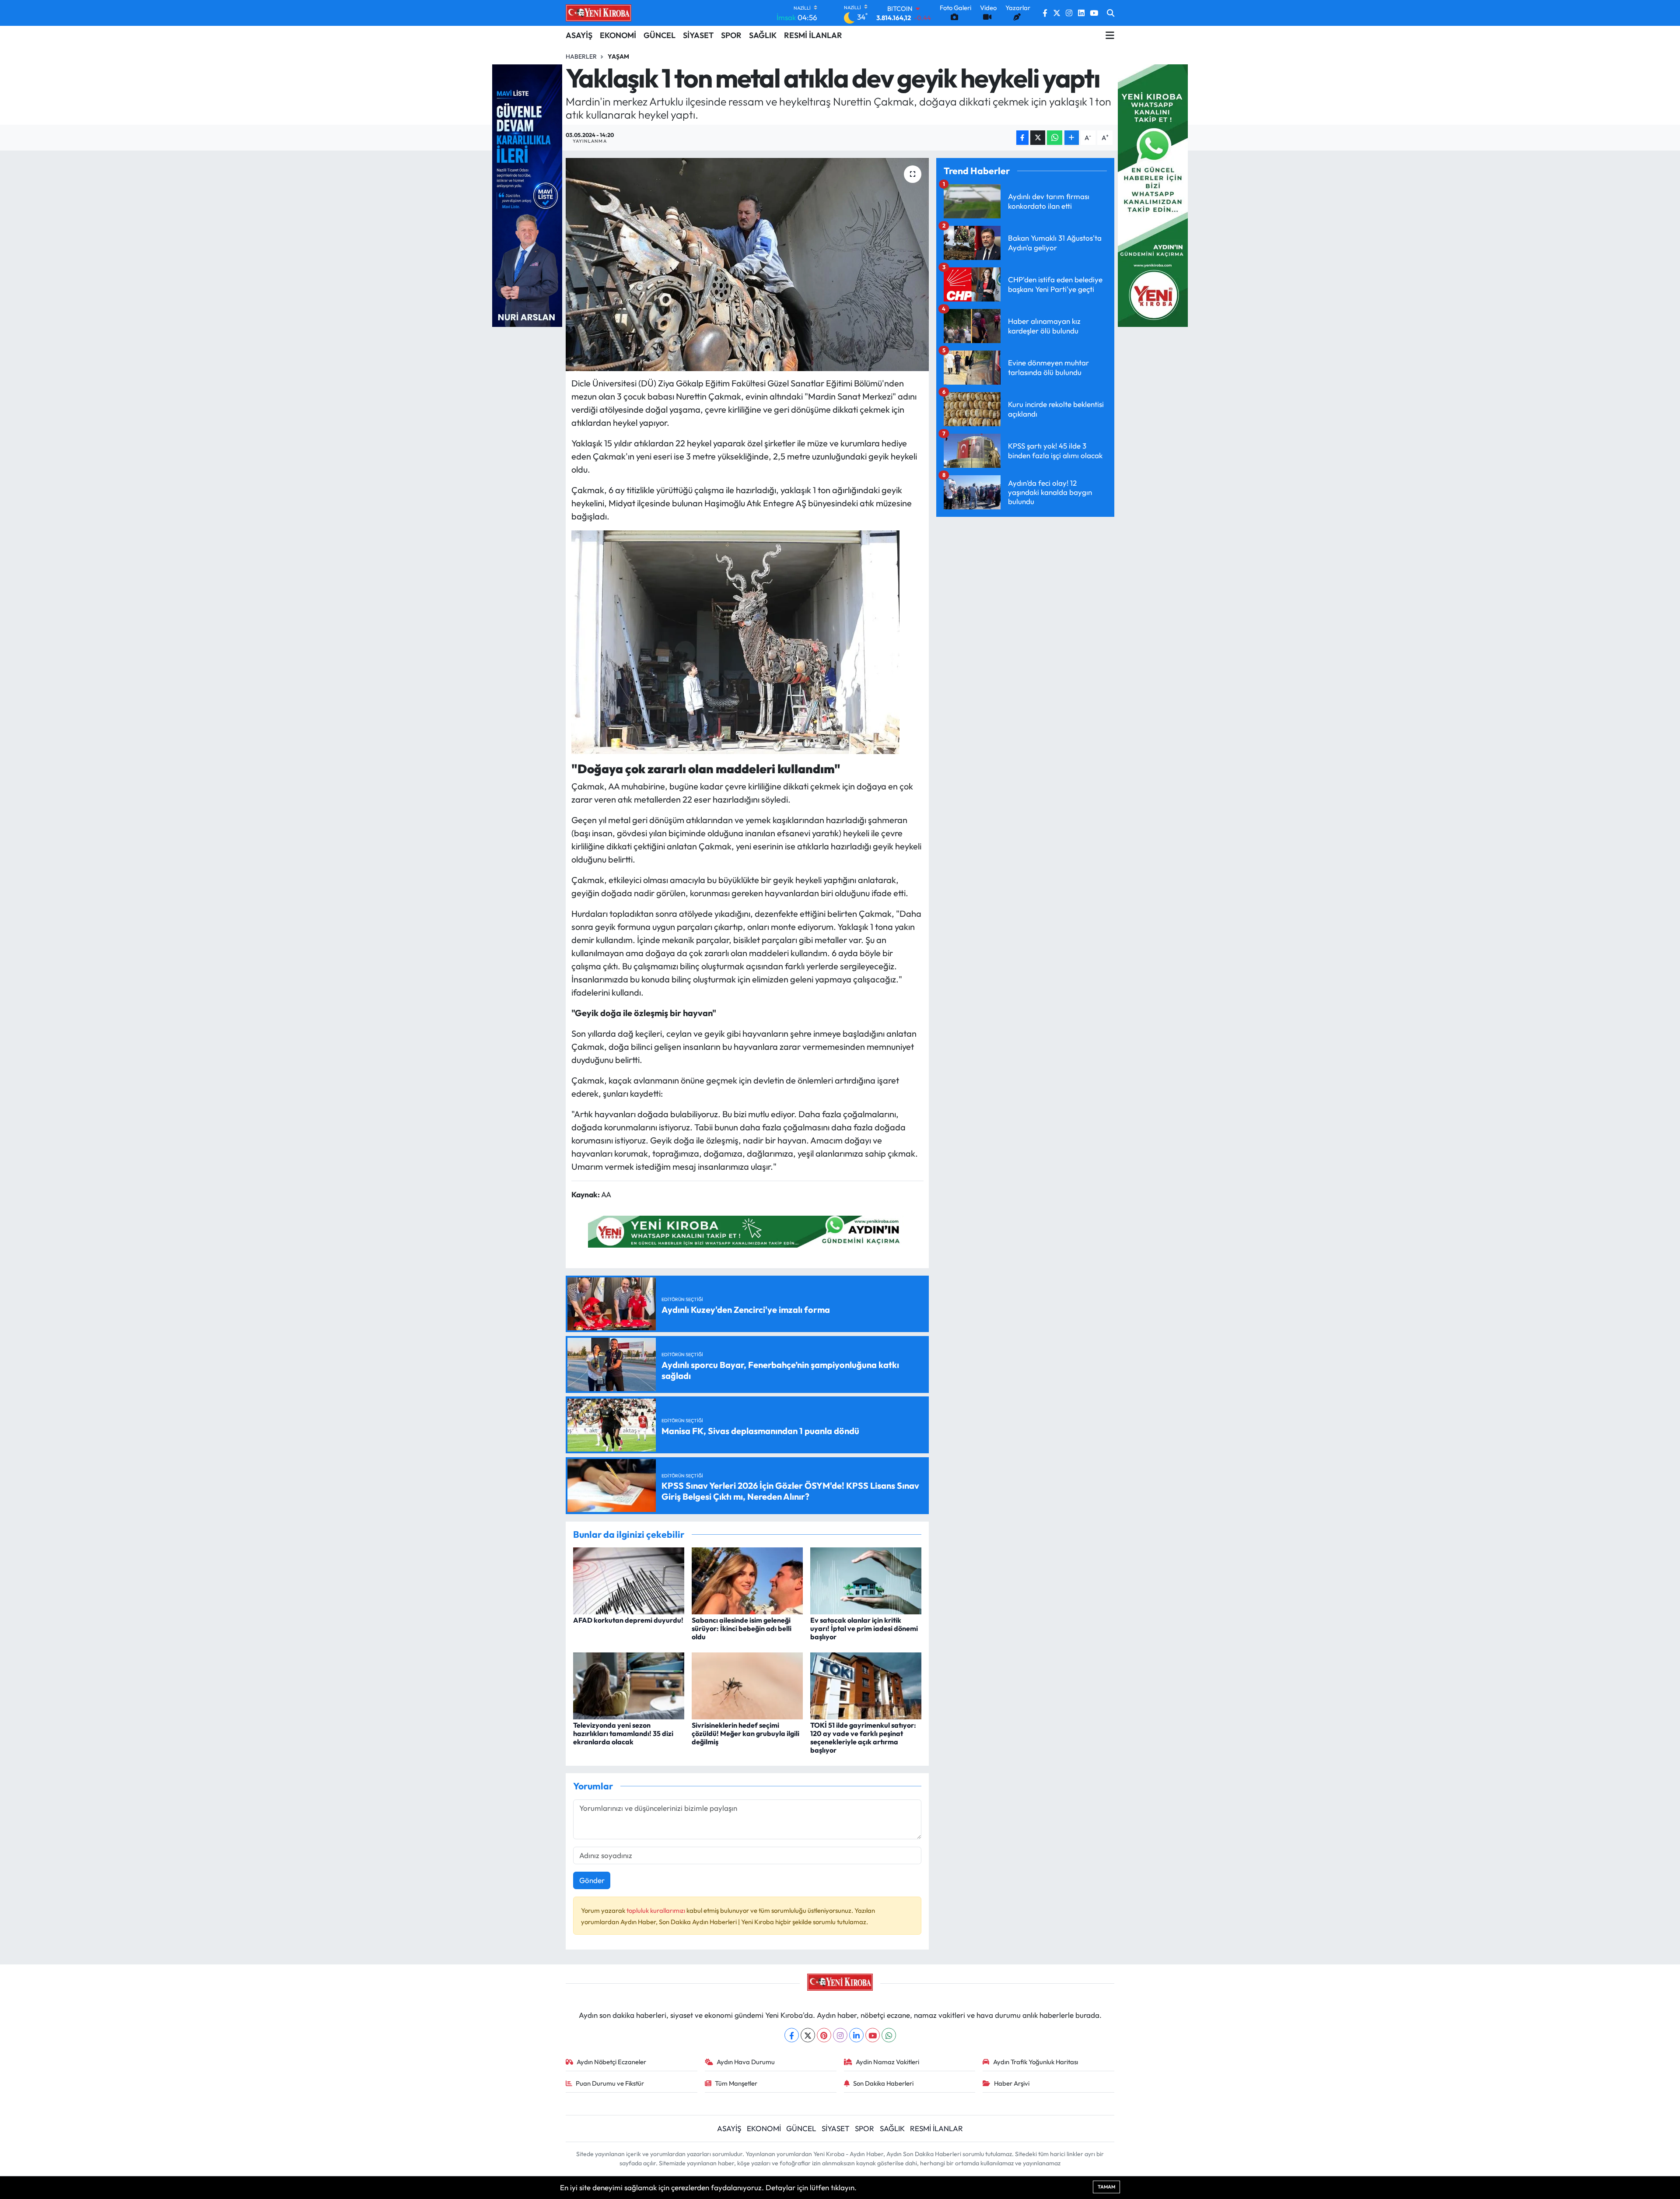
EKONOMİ (618, 35)
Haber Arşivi (1012, 2083)
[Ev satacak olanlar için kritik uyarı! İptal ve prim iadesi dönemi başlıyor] (866, 1580)
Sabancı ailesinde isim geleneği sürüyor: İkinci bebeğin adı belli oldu (742, 1628)
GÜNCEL (660, 35)
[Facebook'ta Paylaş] (1022, 138)
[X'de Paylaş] (1038, 138)
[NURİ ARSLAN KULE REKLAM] (527, 195)
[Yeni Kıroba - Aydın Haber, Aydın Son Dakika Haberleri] (598, 13)
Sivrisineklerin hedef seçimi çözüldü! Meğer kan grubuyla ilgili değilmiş (745, 1733)
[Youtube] (873, 2035)
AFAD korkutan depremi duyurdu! (628, 1620)
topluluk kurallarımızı (656, 1910)
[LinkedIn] (856, 2035)
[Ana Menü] (1110, 35)
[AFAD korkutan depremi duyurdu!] (629, 1580)
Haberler (581, 56)
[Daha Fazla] (1072, 138)
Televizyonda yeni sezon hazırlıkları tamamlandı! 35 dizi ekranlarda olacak (623, 1733)
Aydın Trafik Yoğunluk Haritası (1036, 2062)
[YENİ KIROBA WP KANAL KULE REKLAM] (1153, 195)
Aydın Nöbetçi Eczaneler (611, 2062)
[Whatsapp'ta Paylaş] (1055, 138)
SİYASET (698, 35)
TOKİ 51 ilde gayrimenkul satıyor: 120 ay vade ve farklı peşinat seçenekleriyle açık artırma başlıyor (863, 1738)
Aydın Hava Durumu (746, 2062)
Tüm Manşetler (736, 2083)
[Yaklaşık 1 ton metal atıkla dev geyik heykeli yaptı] (747, 265)
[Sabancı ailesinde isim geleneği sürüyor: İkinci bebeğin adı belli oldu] (747, 1580)
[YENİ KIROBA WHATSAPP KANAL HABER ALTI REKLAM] (747, 1230)
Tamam (1106, 2187)
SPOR (731, 35)
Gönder (592, 1880)
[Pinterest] (824, 2035)
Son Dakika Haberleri (883, 2083)
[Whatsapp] (889, 2035)
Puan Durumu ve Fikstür (610, 2083)
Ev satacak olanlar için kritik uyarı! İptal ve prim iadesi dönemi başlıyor (864, 1628)
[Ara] (1111, 13)
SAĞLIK (763, 35)
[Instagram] (840, 2035)
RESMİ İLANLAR (813, 35)
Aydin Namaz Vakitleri (887, 2062)
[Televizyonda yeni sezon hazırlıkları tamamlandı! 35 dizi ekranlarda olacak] (629, 1685)
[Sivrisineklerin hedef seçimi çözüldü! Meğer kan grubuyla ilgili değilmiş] (747, 1685)
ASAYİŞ (579, 35)
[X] (808, 2035)
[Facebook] (792, 2035)
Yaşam (618, 56)
